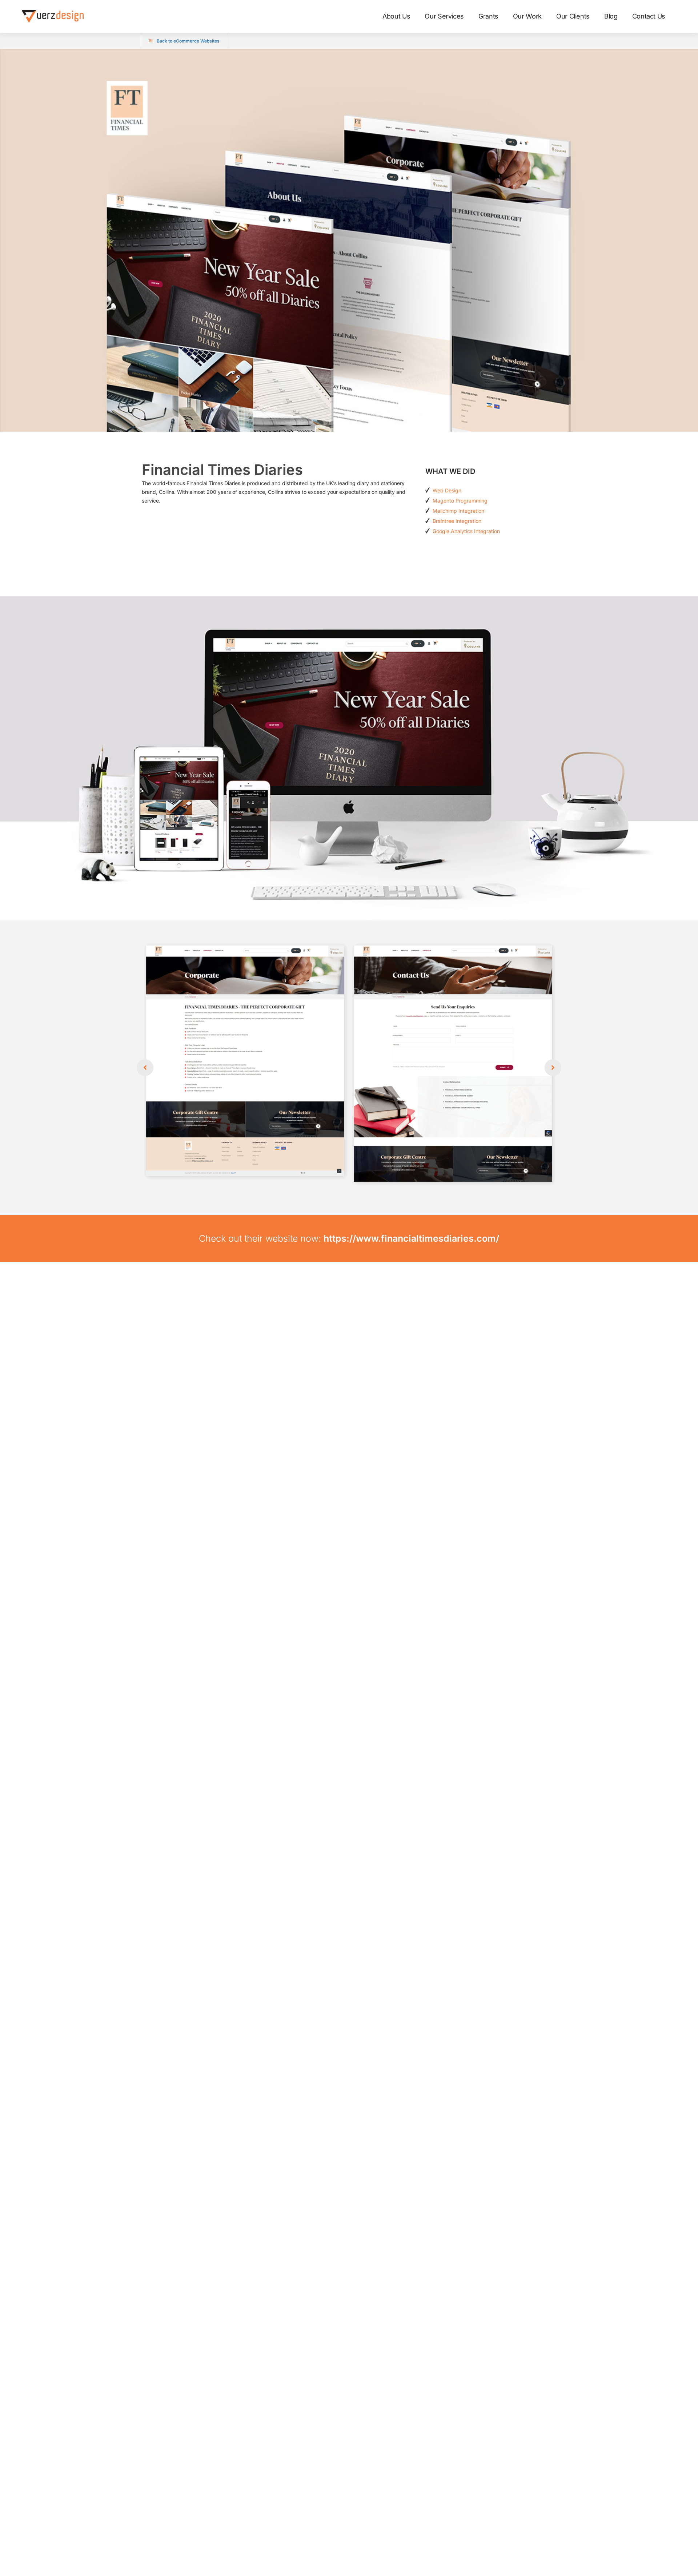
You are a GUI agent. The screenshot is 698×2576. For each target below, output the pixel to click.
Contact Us (649, 16)
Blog (611, 16)
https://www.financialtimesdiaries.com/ (411, 1238)
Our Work (527, 16)
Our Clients (573, 16)
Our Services (444, 16)
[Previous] (145, 1068)
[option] (349, 1068)
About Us (396, 16)
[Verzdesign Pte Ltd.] (53, 16)
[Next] (553, 1068)
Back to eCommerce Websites (188, 41)
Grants (488, 16)
